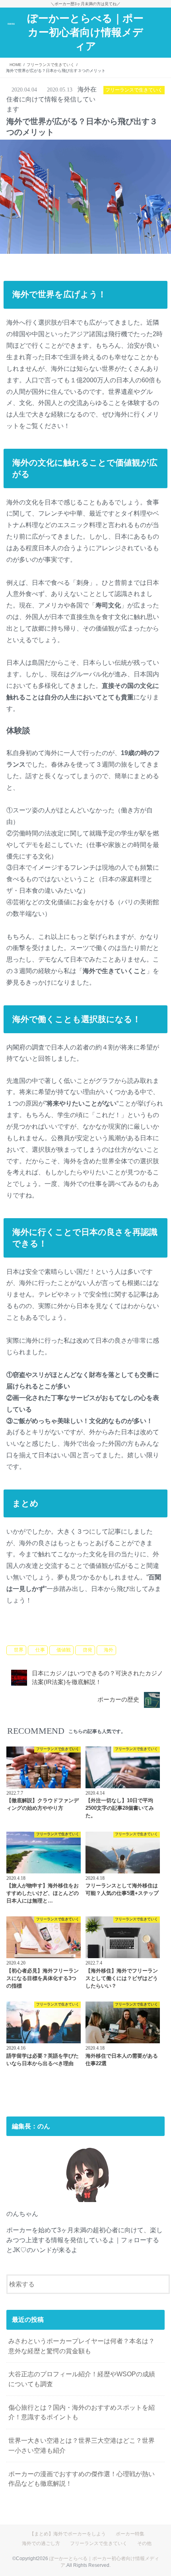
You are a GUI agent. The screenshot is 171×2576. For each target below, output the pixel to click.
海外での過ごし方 (41, 2543)
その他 (144, 2543)
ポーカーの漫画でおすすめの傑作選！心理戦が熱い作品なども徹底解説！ (82, 2479)
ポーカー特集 (130, 2534)
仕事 (40, 1650)
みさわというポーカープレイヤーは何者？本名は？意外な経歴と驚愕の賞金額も (82, 2346)
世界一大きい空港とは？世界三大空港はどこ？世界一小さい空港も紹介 (82, 2445)
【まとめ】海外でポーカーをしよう (68, 2534)
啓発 (87, 1650)
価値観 (64, 1650)
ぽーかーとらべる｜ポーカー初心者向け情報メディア (85, 32)
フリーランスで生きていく (43, 1638)
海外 (109, 1650)
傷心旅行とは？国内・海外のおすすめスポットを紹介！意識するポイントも (82, 2412)
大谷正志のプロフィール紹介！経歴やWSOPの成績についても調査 (82, 2379)
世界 (19, 1650)
